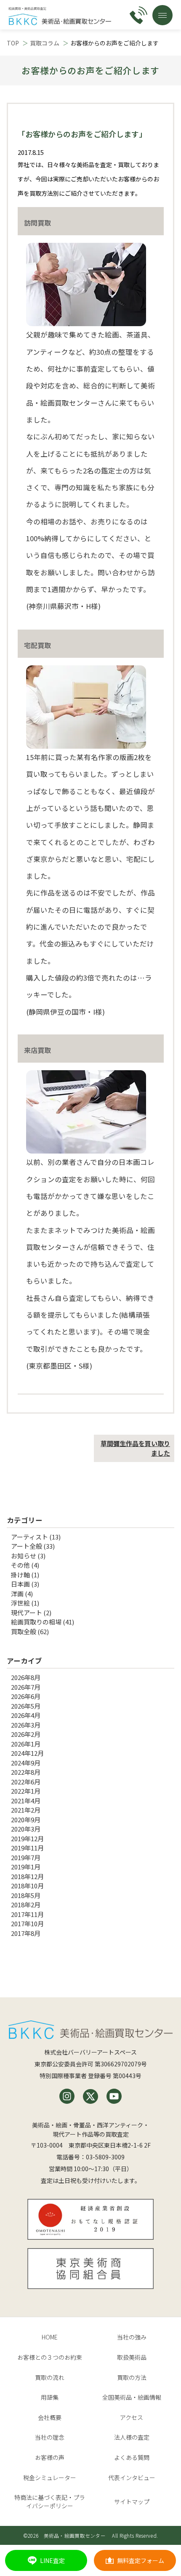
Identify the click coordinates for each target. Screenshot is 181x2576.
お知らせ (24, 1556)
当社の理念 (50, 2437)
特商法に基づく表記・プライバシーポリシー (50, 2502)
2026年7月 (26, 1687)
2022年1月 (26, 1791)
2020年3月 (26, 1829)
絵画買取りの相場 (36, 1622)
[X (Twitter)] (90, 2096)
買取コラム (45, 43)
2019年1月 (26, 1867)
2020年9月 (26, 1820)
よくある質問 (132, 2457)
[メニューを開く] (162, 15)
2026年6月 (26, 1696)
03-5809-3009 (105, 2157)
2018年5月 (26, 1895)
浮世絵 (20, 1603)
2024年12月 (27, 1753)
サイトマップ (132, 2502)
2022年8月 (26, 1772)
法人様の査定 (132, 2437)
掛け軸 (20, 1575)
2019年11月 (27, 1848)
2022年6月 (26, 1782)
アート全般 (27, 1546)
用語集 (50, 2397)
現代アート (27, 1612)
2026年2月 (26, 1734)
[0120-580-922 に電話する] (138, 15)
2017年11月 (27, 1914)
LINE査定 (52, 2560)
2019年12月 (27, 1838)
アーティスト (29, 1537)
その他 (20, 1565)
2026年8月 (26, 1677)
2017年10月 (27, 1923)
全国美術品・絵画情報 (132, 2397)
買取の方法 (132, 2377)
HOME (50, 2337)
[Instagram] (67, 2096)
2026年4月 (26, 1715)
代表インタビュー (132, 2478)
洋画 (17, 1594)
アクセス (132, 2417)
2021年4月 (26, 1801)
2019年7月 (26, 1857)
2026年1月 (26, 1744)
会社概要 (50, 2417)
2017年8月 (26, 1933)
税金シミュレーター (50, 2478)
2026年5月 (26, 1706)
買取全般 (24, 1631)
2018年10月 (27, 1886)
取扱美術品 (132, 2357)
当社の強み (132, 2337)
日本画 (20, 1584)
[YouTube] (114, 2096)
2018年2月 (26, 1905)
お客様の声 (50, 2457)
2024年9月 (26, 1763)
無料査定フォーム (141, 2560)
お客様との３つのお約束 (50, 2357)
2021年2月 (26, 1810)
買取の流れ (50, 2377)
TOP (13, 43)
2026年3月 (26, 1725)
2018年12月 (27, 1876)
